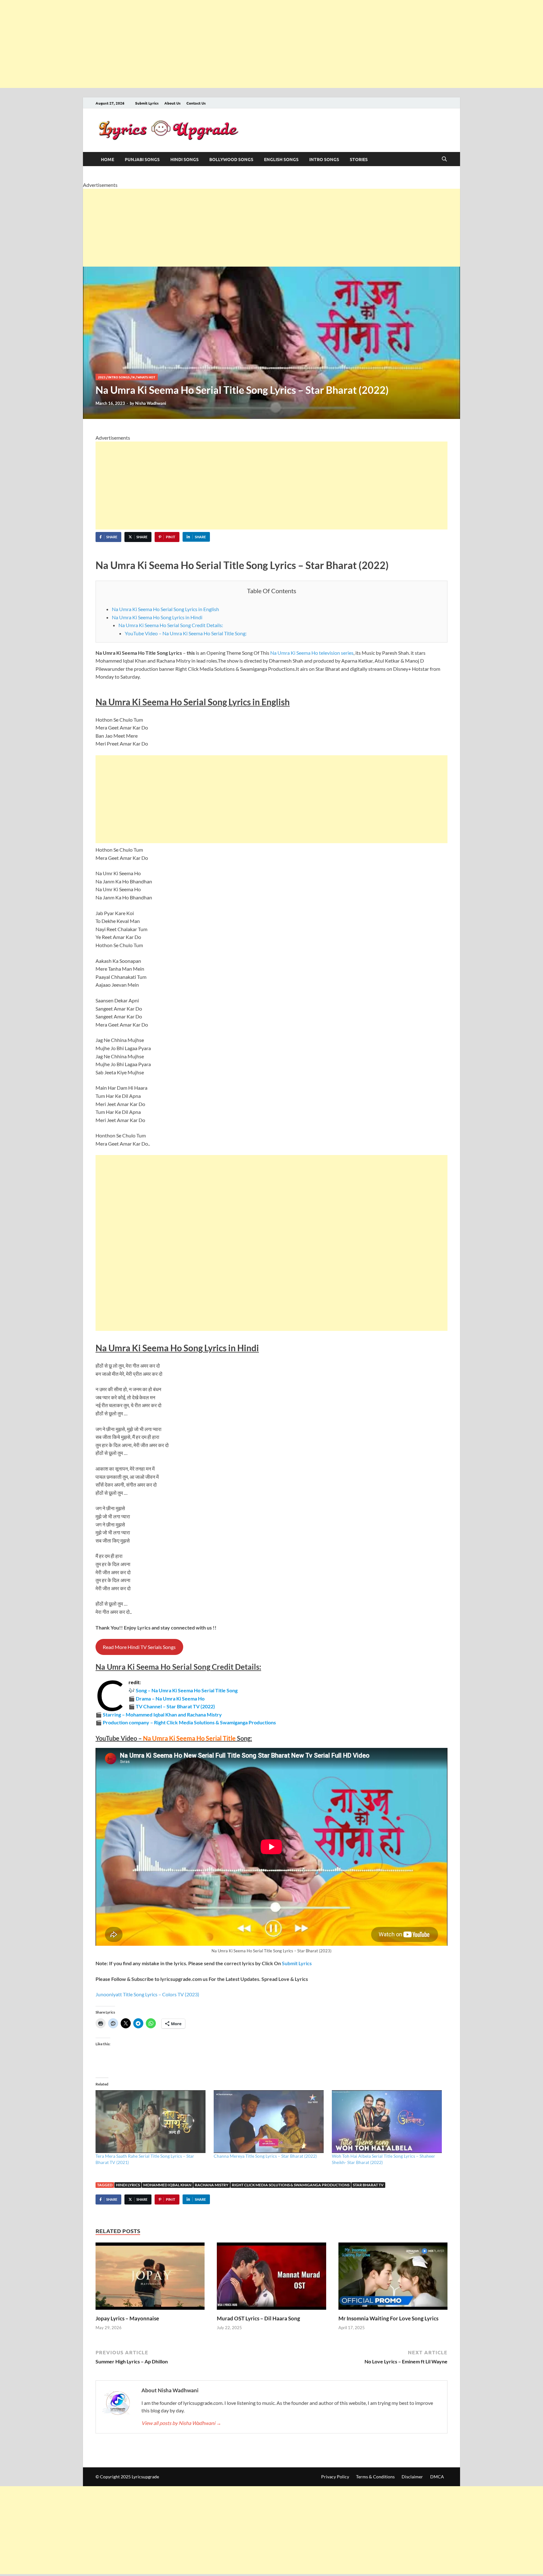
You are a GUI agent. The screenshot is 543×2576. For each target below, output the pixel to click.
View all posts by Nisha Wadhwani (181, 2423)
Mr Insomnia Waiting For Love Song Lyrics (388, 2318)
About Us (173, 103)
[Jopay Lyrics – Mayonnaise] (150, 2278)
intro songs (324, 159)
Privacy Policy (335, 2477)
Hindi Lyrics (128, 2185)
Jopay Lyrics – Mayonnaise (127, 2318)
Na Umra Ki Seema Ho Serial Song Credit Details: (171, 625)
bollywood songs (231, 159)
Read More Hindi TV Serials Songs (139, 1647)
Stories (359, 159)
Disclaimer (412, 2477)
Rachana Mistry (212, 2185)
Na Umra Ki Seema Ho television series (312, 653)
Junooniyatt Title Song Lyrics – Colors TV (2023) (147, 1994)
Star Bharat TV (368, 2185)
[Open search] (444, 159)
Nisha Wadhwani (151, 403)
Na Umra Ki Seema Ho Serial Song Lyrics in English (165, 609)
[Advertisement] (189, 44)
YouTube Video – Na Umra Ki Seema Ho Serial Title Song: (186, 633)
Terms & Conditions (375, 2477)
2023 (102, 377)
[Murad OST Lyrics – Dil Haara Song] (271, 2278)
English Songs (281, 159)
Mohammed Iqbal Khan (167, 2185)
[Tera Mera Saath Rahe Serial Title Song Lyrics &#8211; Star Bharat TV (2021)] (151, 2122)
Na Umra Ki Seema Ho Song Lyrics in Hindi (157, 617)
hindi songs (184, 159)
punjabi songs (142, 159)
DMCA (437, 2477)
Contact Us (196, 103)
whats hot (146, 377)
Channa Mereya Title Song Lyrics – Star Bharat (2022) (265, 2156)
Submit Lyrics (147, 103)
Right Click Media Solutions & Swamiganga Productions (291, 2185)
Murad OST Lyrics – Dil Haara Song (258, 2318)
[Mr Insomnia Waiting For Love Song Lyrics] (393, 2278)
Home (107, 159)
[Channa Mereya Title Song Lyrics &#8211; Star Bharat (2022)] (270, 2122)
